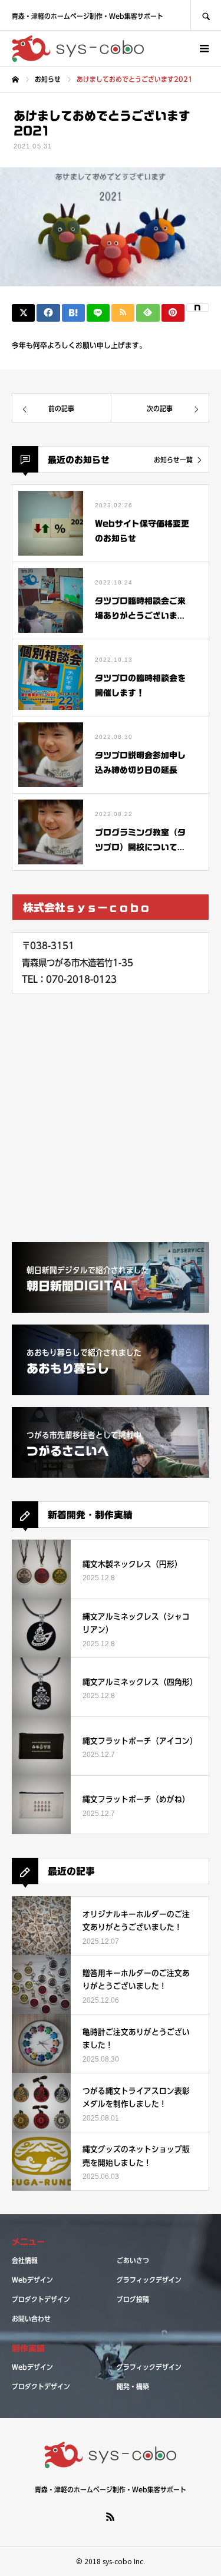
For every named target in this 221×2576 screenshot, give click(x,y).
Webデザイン (32, 2280)
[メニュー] (203, 48)
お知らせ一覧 (173, 460)
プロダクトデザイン (41, 2299)
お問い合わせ (31, 2319)
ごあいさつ (133, 2260)
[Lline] (98, 313)
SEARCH (206, 15)
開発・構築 (133, 2386)
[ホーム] (15, 80)
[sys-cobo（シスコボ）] (78, 49)
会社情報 (25, 2260)
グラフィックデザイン (149, 2280)
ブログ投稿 (133, 2299)
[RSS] (111, 2516)
